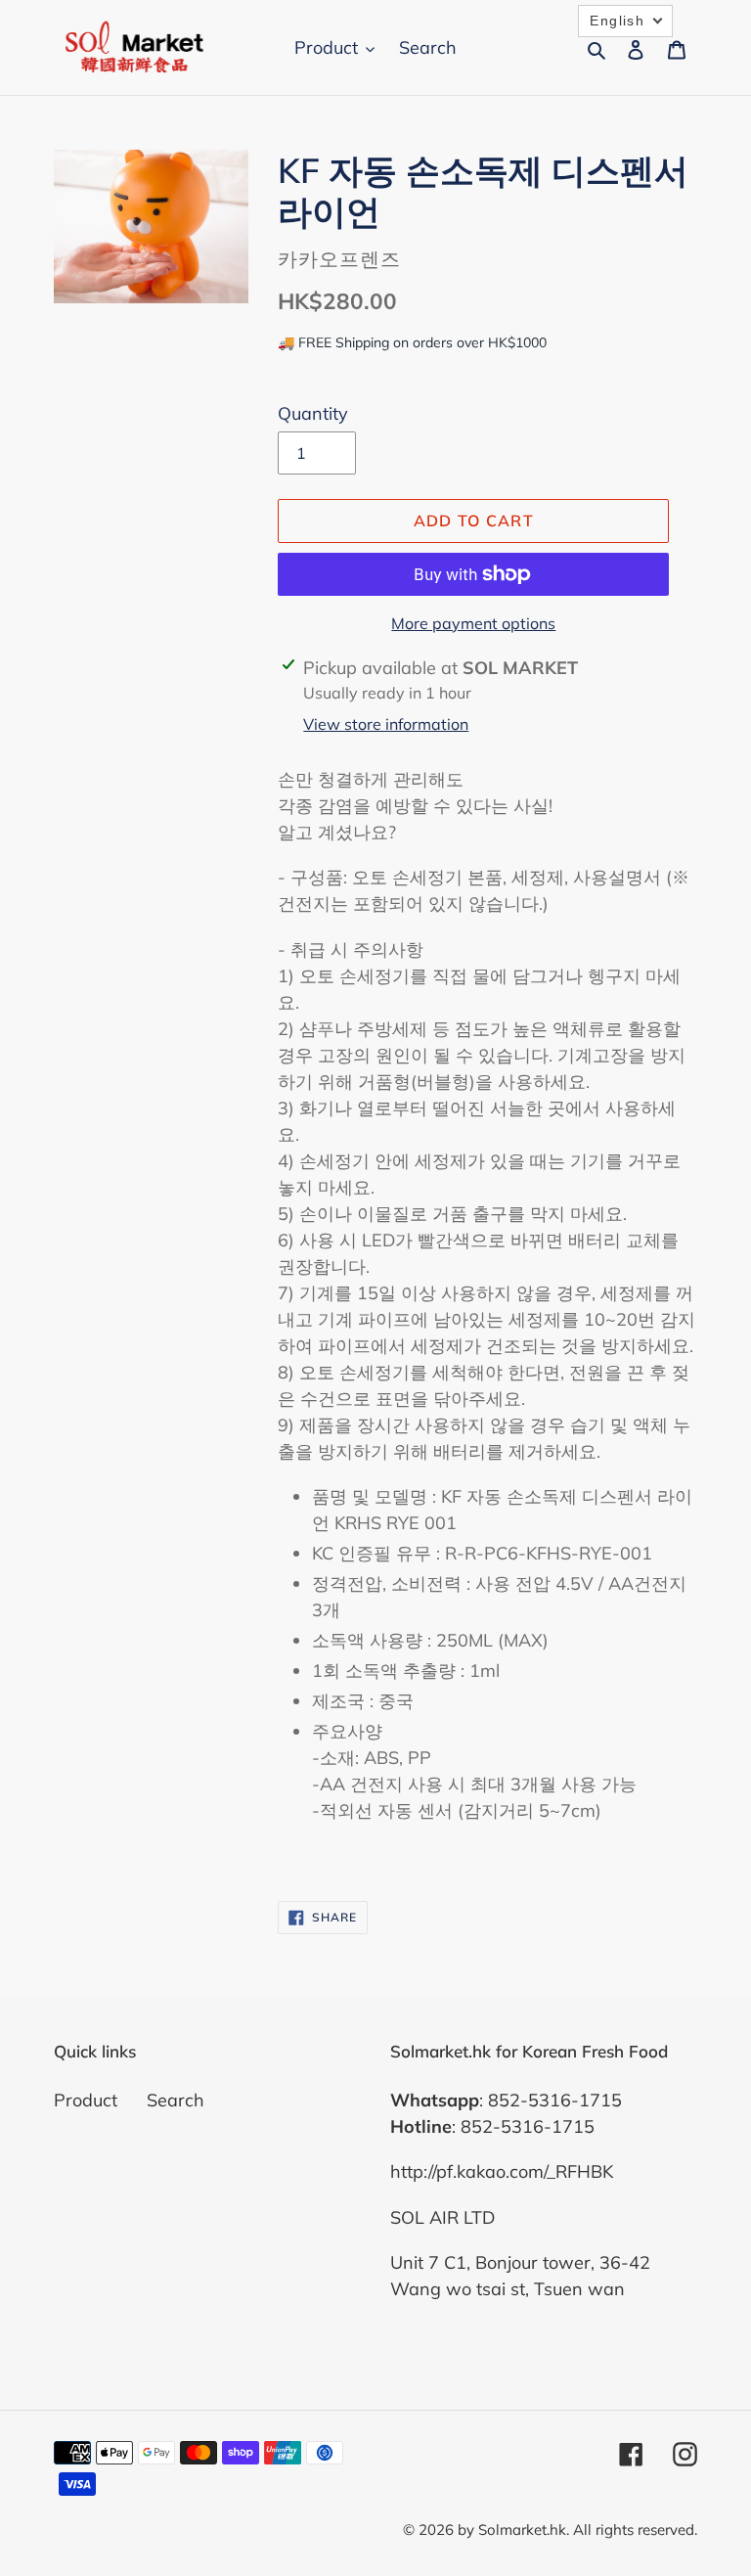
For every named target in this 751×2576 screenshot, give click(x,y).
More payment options (473, 623)
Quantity (313, 413)
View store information (386, 724)
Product (86, 2100)
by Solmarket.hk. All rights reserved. (577, 2530)
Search (176, 2100)
